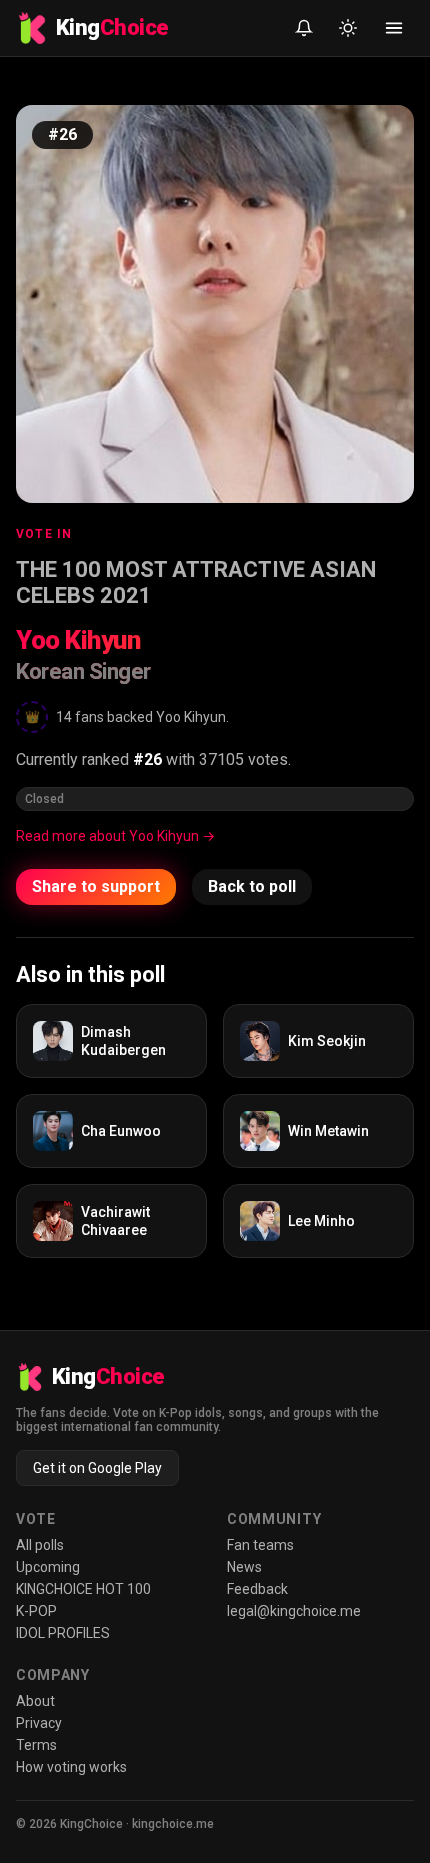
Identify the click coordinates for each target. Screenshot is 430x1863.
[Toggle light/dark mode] (348, 28)
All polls (40, 1545)
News (244, 1567)
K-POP (36, 1611)
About (35, 1701)
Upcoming (48, 1567)
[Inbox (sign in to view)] (304, 28)
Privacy (39, 1723)
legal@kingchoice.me (294, 1611)
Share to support (96, 886)
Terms (36, 1745)
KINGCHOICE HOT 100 (83, 1589)
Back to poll (252, 886)
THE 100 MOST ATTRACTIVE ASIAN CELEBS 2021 (196, 582)
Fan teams (260, 1545)
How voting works (71, 1767)
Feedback (257, 1589)
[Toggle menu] (394, 28)
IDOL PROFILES (63, 1633)
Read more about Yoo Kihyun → (115, 836)
